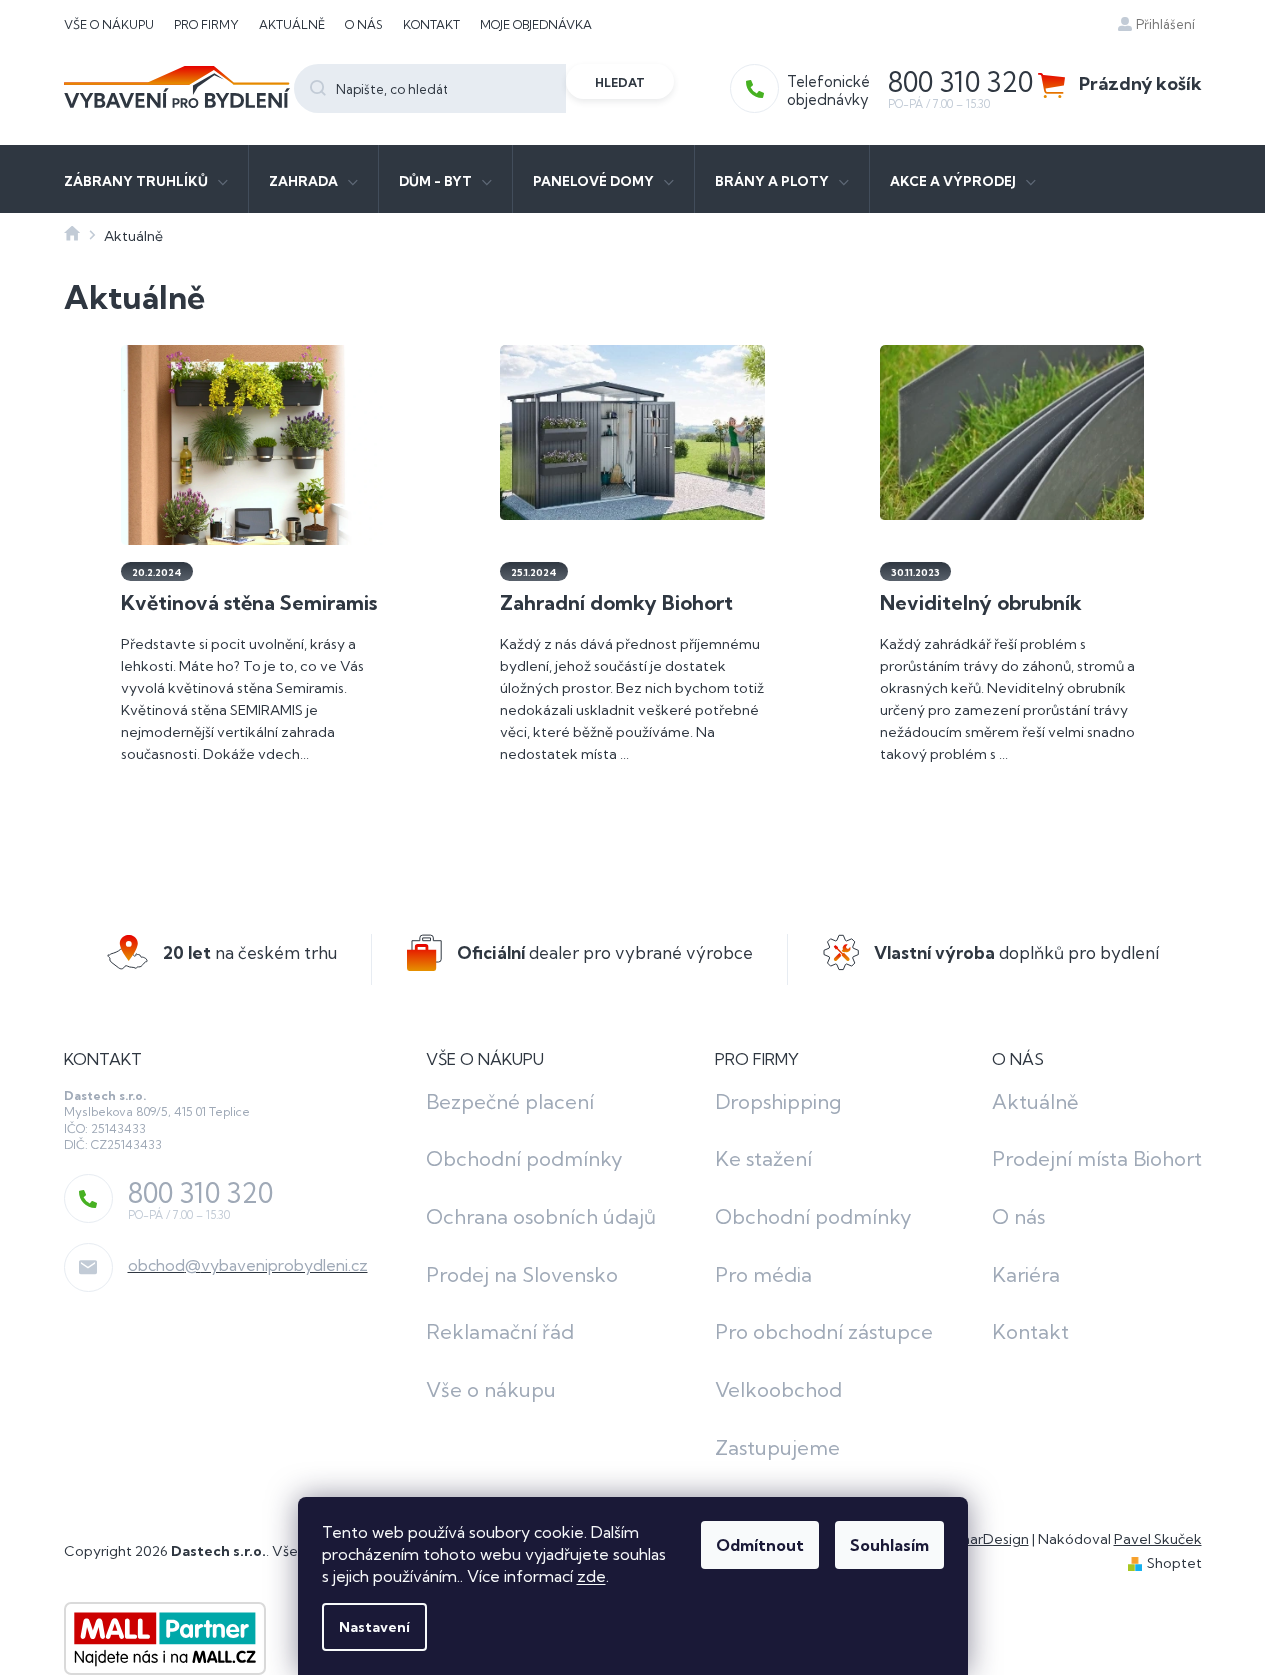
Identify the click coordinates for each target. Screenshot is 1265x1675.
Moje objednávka (536, 24)
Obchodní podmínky (524, 1158)
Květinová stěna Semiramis (249, 603)
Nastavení (374, 1627)
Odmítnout (760, 1545)
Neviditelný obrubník (981, 603)
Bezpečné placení (510, 1101)
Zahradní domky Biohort (616, 603)
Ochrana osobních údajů (541, 1216)
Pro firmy (206, 24)
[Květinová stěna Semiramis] (253, 540)
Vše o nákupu (109, 24)
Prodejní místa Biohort (1097, 1158)
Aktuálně (292, 24)
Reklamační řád (500, 1331)
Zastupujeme (777, 1447)
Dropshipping (778, 1101)
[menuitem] (146, 179)
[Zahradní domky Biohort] (632, 431)
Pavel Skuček (1158, 1539)
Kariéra (1026, 1274)
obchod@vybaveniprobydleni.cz (248, 1265)
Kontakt (431, 24)
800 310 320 (200, 1193)
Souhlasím (889, 1545)
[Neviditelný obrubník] (1012, 431)
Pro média (763, 1274)
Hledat (620, 82)
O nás (364, 24)
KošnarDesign (983, 1539)
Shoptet (1174, 1563)
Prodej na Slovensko (522, 1274)
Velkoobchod (778, 1389)
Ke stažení (763, 1158)
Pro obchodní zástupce (824, 1331)
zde (591, 1576)
